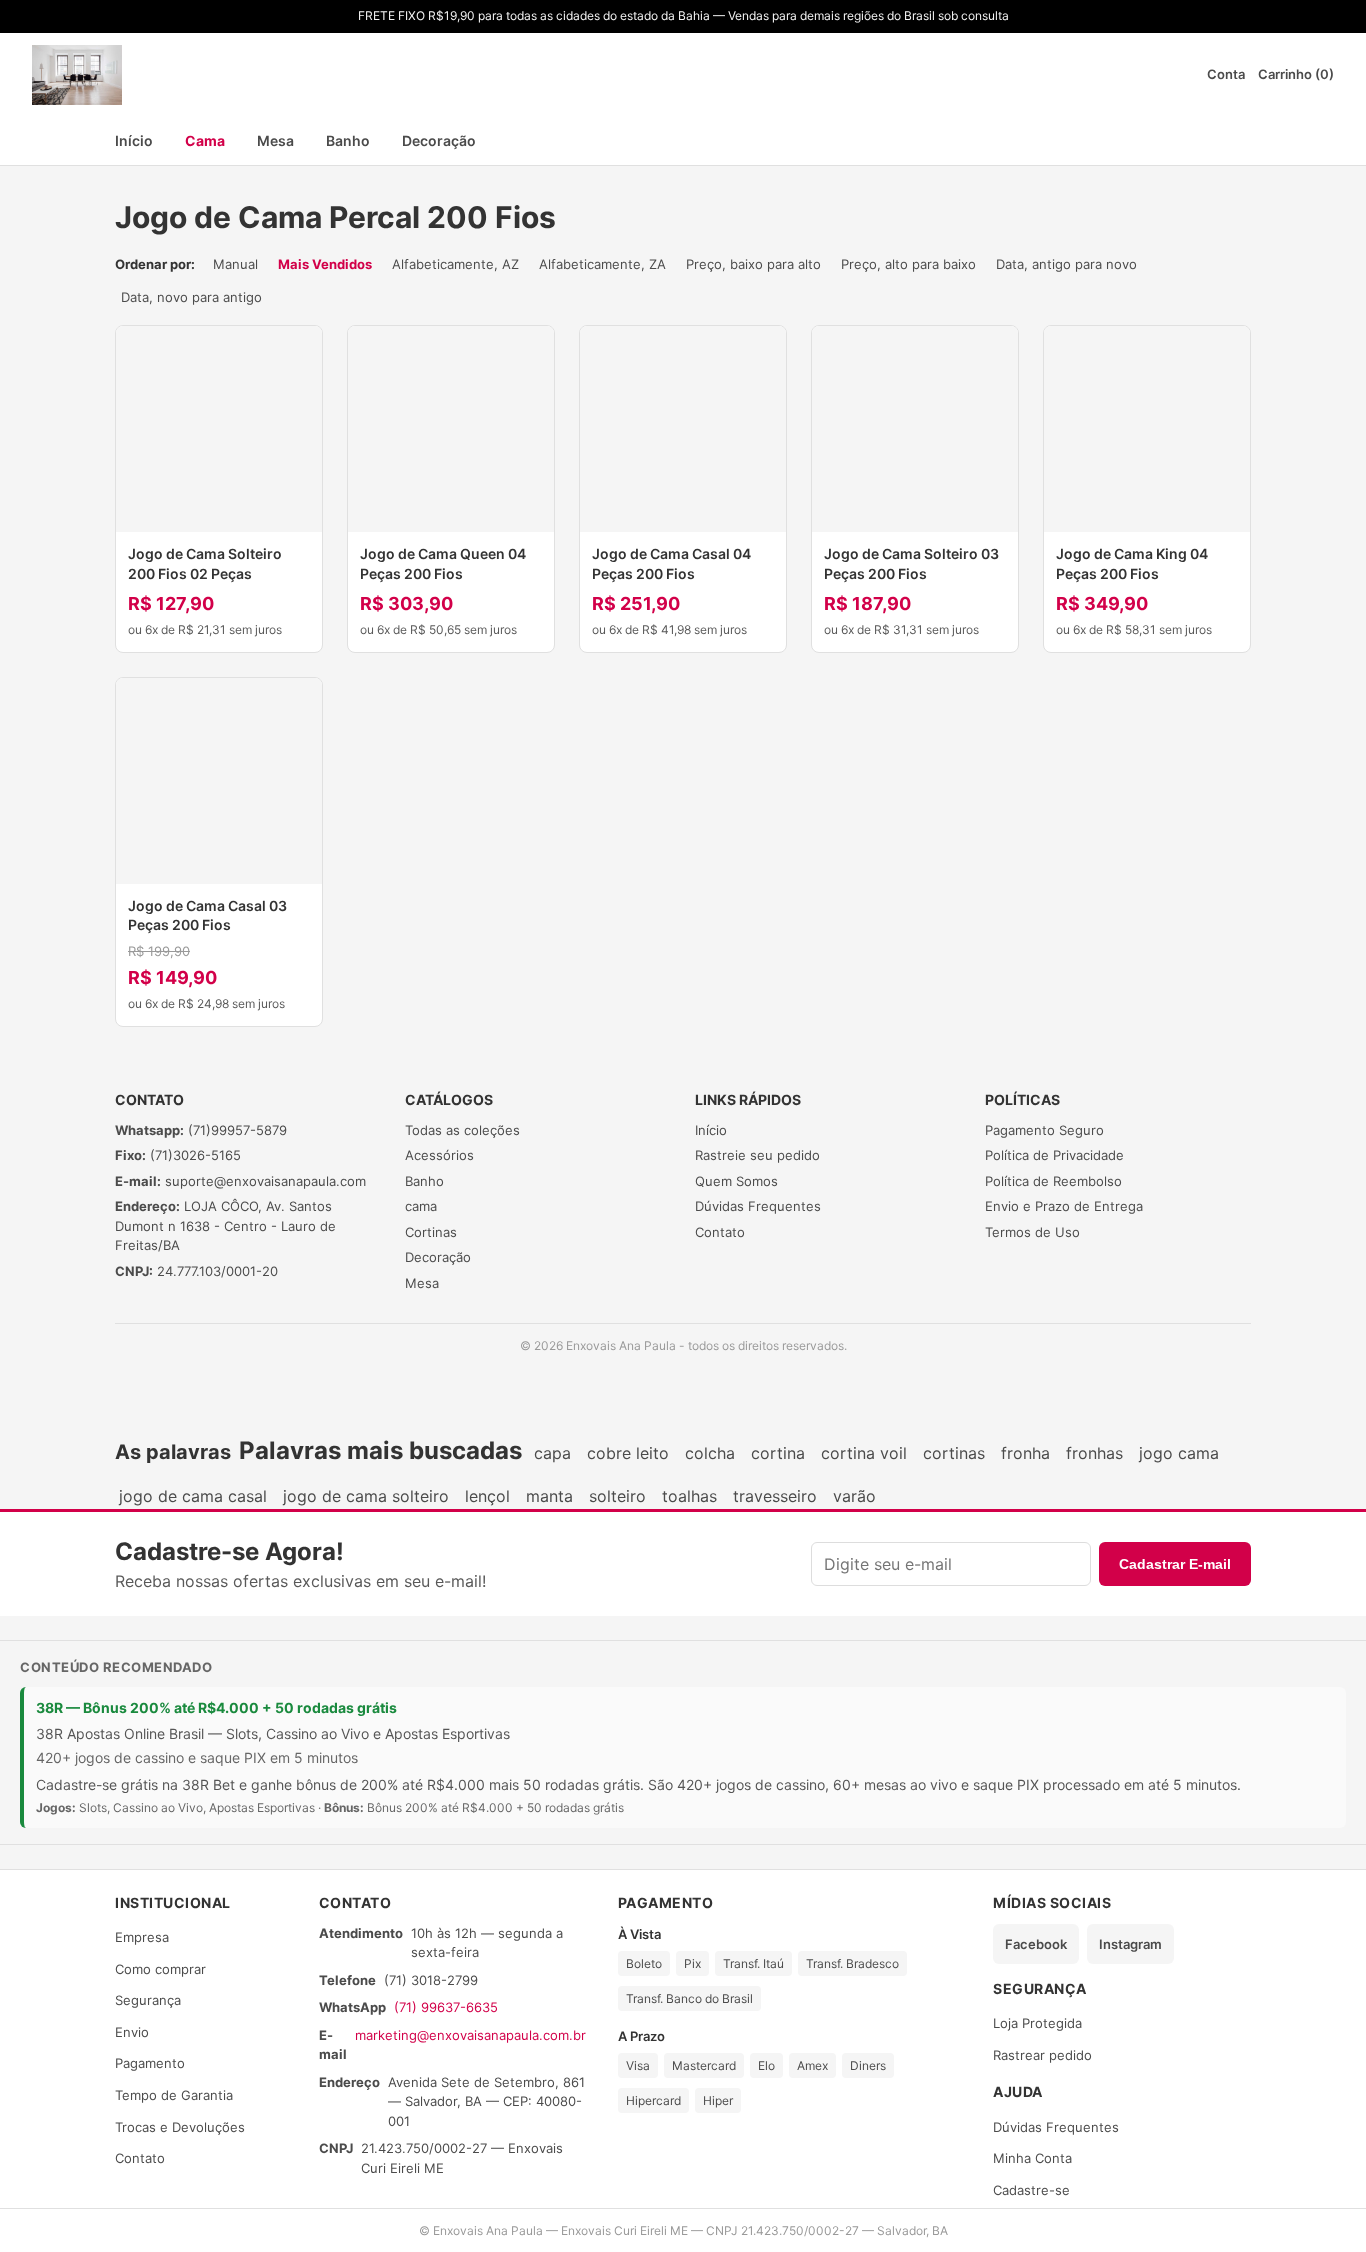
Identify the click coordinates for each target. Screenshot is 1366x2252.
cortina (778, 1453)
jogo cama (1179, 1453)
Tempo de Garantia (174, 2095)
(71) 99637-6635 (446, 2007)
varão (854, 1496)
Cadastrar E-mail (1175, 1564)
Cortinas (431, 1232)
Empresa (142, 1937)
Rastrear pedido (1042, 2055)
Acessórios (439, 1155)
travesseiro (775, 1496)
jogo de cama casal (193, 1496)
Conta (1226, 74)
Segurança (148, 2000)
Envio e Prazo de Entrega (1064, 1206)
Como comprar (160, 1969)
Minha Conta (1032, 2158)
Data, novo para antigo (191, 297)
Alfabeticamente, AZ (455, 264)
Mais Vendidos (325, 264)
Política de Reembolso (1053, 1181)
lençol (487, 1496)
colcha (710, 1453)
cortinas (954, 1453)
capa (552, 1453)
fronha (1025, 1453)
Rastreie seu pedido (757, 1155)
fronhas (1094, 1453)
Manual (235, 264)
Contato (720, 1232)
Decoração (439, 140)
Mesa (275, 140)
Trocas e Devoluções (180, 2127)
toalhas (689, 1496)
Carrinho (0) (1296, 74)
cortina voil (864, 1453)
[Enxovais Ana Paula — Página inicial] (77, 75)
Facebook (1036, 1944)
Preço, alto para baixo (908, 264)
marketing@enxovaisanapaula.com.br (470, 2035)
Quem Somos (736, 1181)
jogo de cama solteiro (366, 1496)
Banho (348, 140)
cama (421, 1206)
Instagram (1130, 1944)
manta (549, 1496)
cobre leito (628, 1453)
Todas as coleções (462, 1130)
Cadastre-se (1031, 2190)
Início (134, 140)
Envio (132, 2032)
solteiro (617, 1496)
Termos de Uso (1032, 1232)
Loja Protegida (1037, 2023)
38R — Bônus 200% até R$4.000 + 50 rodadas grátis (216, 1707)
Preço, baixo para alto (753, 264)
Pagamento (150, 2063)
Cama (205, 140)
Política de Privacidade (1054, 1155)
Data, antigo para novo (1066, 264)
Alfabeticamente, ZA (602, 264)
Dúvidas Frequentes (758, 1206)
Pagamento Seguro (1044, 1130)
